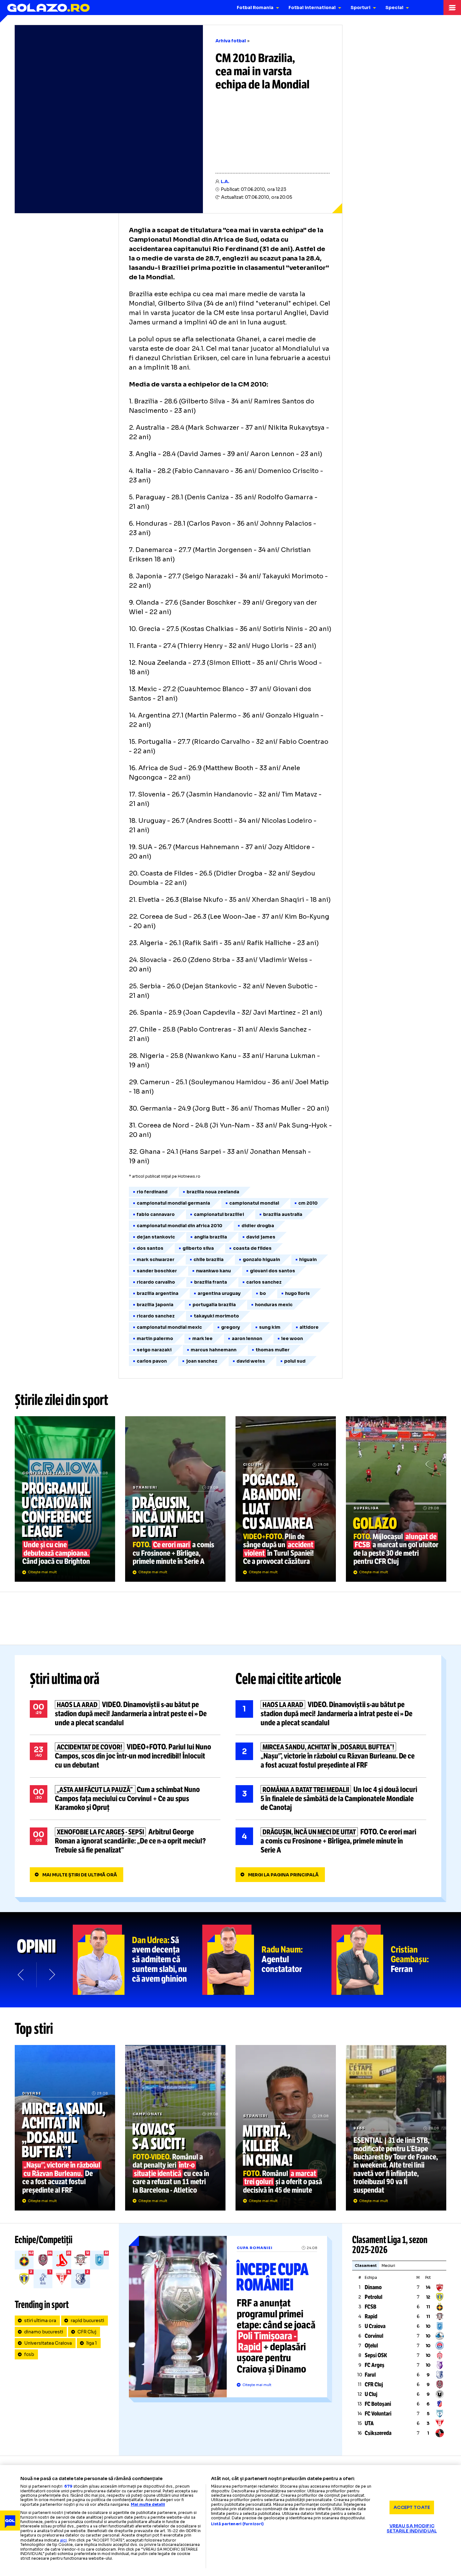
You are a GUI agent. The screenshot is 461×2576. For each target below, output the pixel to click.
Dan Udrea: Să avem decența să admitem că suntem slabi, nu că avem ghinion (138, 1960)
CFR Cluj (87, 2332)
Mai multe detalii (148, 2504)
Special (394, 8)
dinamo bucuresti (44, 2332)
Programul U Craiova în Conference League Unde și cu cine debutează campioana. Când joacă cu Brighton (65, 1499)
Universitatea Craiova (48, 2343)
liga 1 (92, 2343)
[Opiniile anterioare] (21, 1975)
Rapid (371, 2316)
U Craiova (375, 2326)
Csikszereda (378, 2433)
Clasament (366, 2266)
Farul (370, 2375)
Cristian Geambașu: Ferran (396, 1960)
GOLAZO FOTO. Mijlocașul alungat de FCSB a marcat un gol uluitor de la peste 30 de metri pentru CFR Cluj (396, 1499)
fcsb (29, 2354)
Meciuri (388, 2266)
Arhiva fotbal (231, 41)
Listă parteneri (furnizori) (237, 2524)
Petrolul (374, 2297)
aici (63, 2540)
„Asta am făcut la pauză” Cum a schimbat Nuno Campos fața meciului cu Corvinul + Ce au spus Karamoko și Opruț (125, 1799)
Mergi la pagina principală (283, 1875)
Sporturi (360, 8)
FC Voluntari (378, 2414)
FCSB (371, 2307)
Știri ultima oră (65, 1679)
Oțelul (371, 2346)
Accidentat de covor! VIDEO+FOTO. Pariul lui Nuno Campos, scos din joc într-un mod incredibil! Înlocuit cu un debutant (125, 1756)
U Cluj (371, 2394)
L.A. (225, 181)
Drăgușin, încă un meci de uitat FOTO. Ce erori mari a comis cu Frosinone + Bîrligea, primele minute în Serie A (175, 1499)
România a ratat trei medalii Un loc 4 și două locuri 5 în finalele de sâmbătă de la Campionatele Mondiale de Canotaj (331, 1799)
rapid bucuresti (87, 2321)
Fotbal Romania (255, 8)
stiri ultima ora (40, 2321)
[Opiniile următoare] (51, 1975)
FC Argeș (375, 2365)
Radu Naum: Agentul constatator (267, 1960)
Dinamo (373, 2287)
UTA (369, 2423)
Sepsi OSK (376, 2355)
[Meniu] (452, 8)
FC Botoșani (378, 2404)
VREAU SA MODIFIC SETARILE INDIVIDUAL (412, 2528)
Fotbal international (312, 8)
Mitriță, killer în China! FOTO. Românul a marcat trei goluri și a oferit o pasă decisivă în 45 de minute (286, 2128)
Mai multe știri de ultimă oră (80, 1875)
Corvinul (374, 2336)
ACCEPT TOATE (412, 2507)
